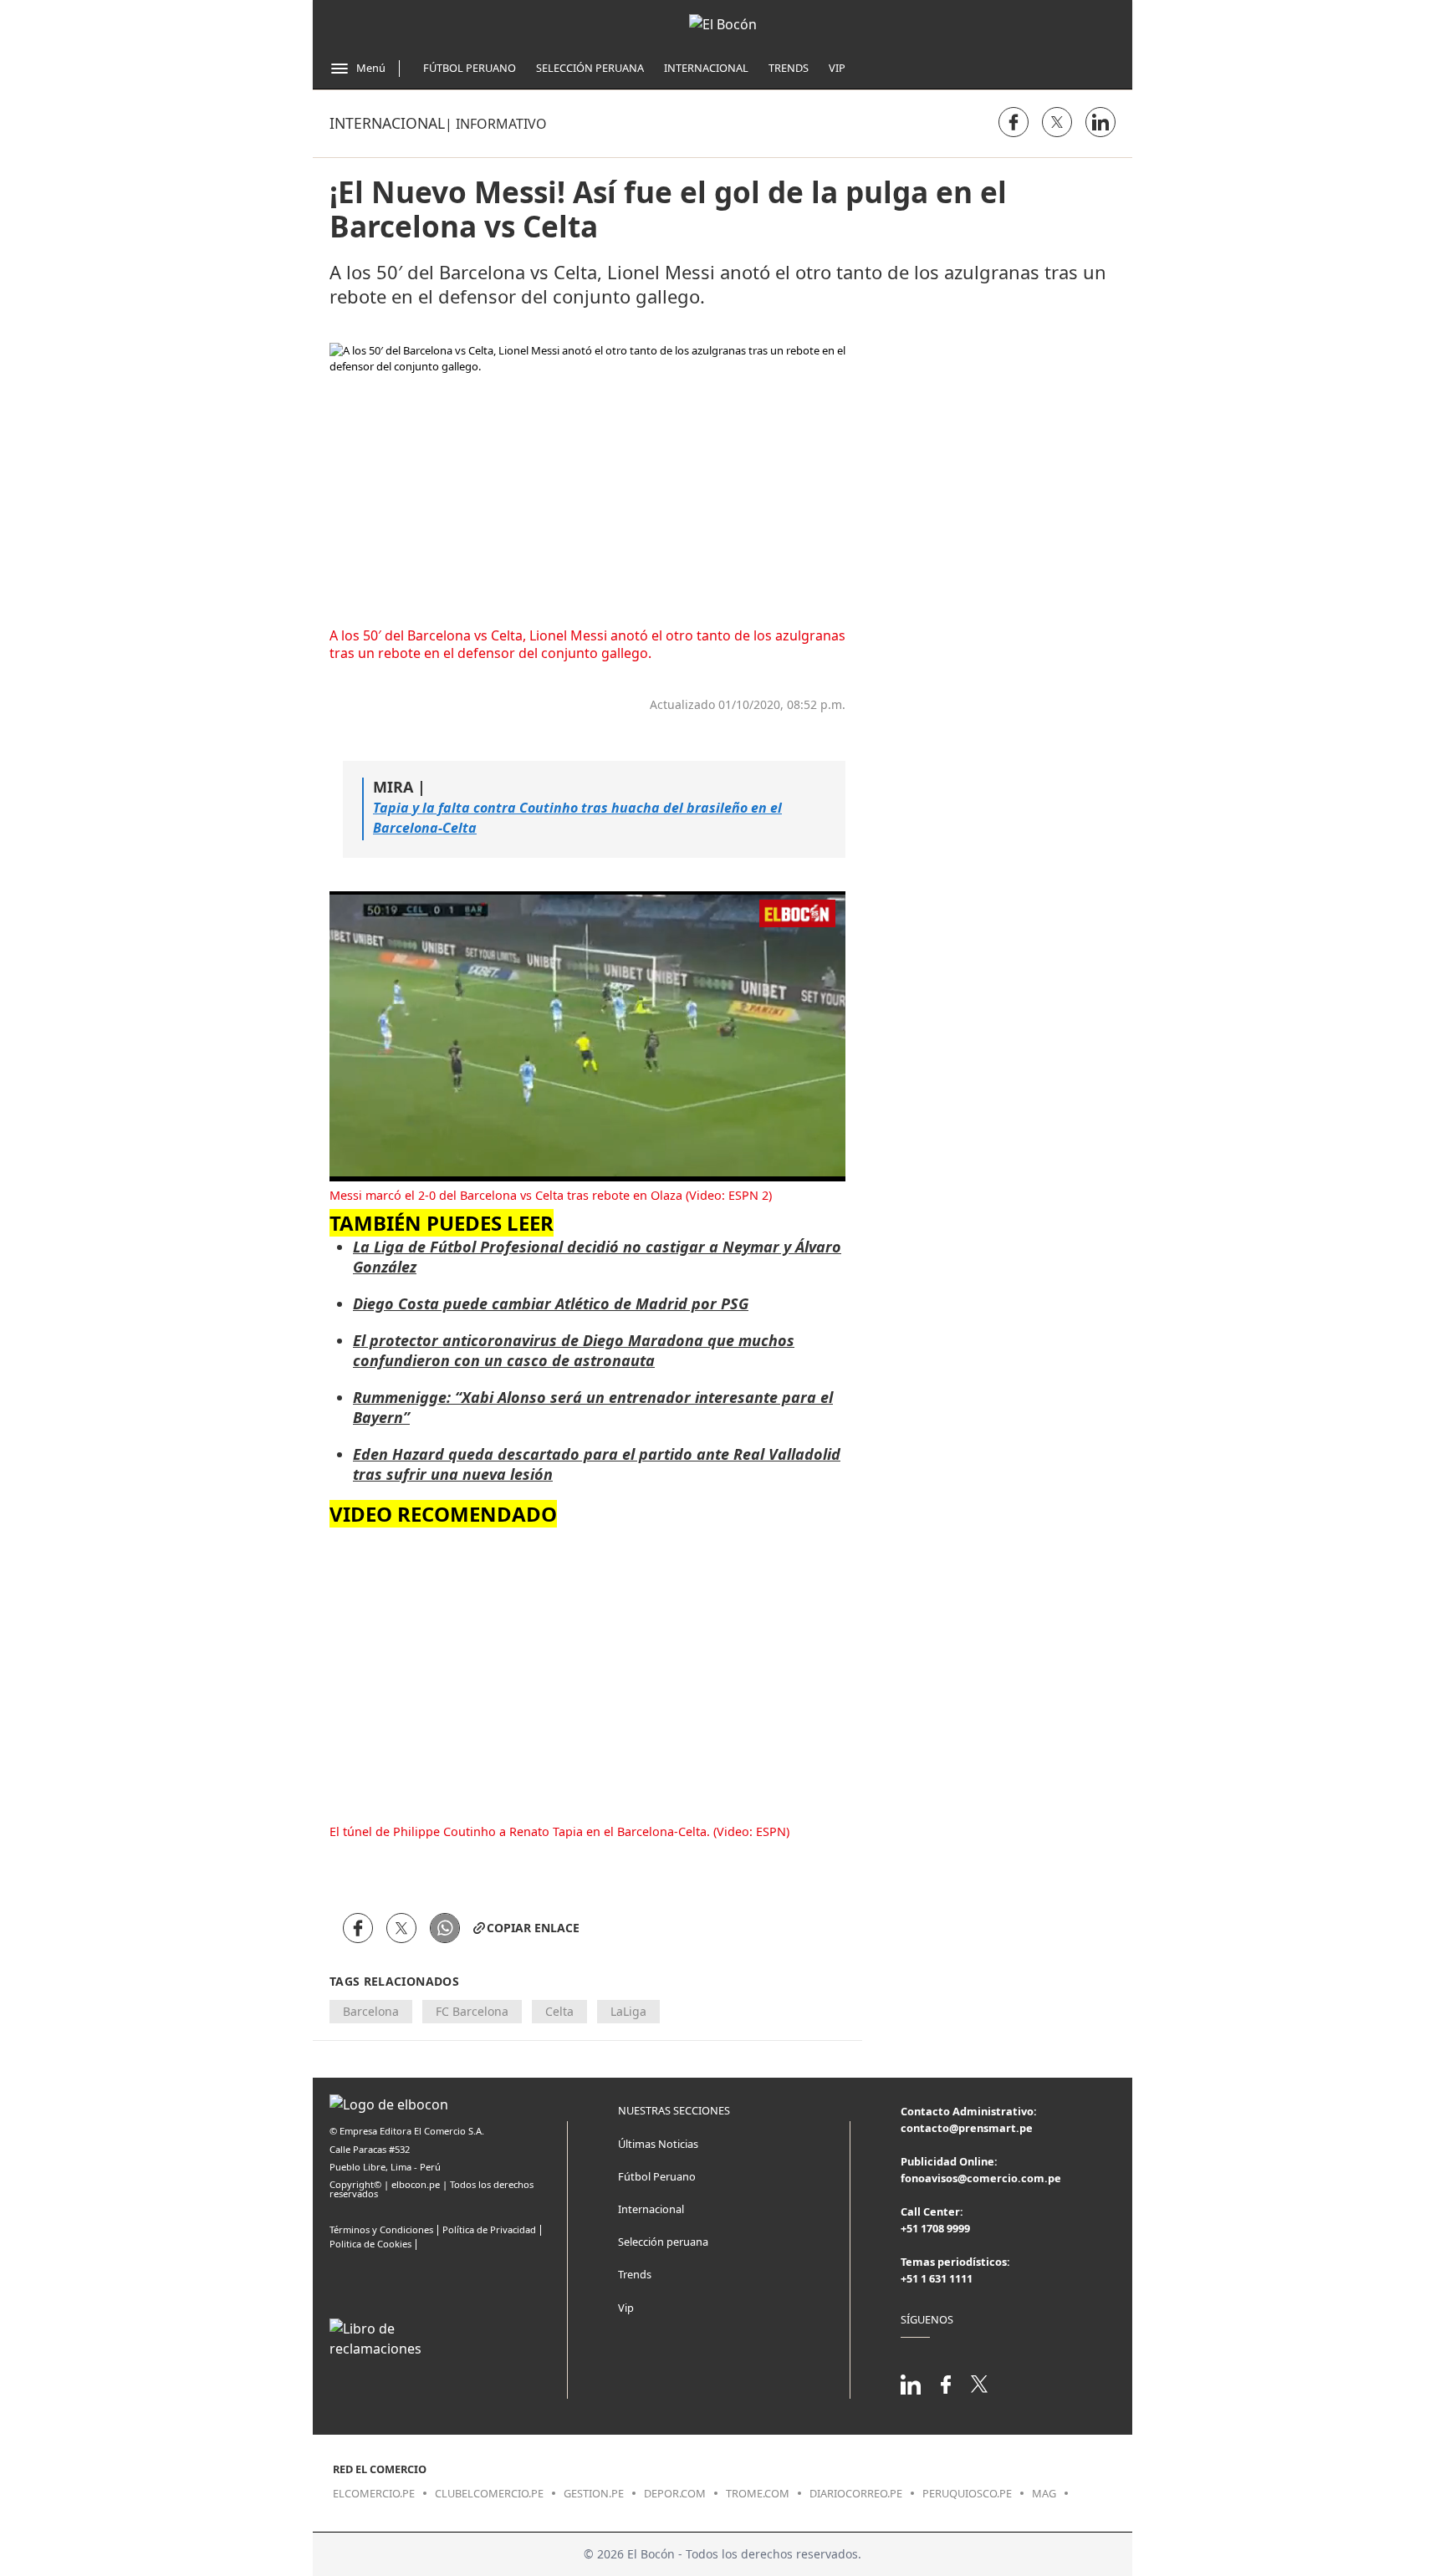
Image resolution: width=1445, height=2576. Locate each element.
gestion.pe (594, 2493)
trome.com (758, 2493)
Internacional (706, 68)
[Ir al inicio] (723, 24)
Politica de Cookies (370, 2244)
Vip (837, 68)
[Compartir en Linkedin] (1100, 122)
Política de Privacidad (489, 2229)
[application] (587, 1036)
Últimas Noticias (658, 2144)
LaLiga (628, 2011)
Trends (789, 68)
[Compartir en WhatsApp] (445, 1928)
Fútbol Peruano (470, 68)
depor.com (675, 2493)
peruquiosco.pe (967, 2493)
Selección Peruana (590, 68)
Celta (559, 2011)
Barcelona (371, 2011)
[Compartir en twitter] (1057, 122)
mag (1044, 2493)
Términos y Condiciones (381, 2229)
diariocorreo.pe (856, 2493)
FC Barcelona (472, 2011)
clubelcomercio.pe (489, 2493)
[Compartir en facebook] (1014, 122)
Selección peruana (663, 2242)
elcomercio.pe (374, 2493)
